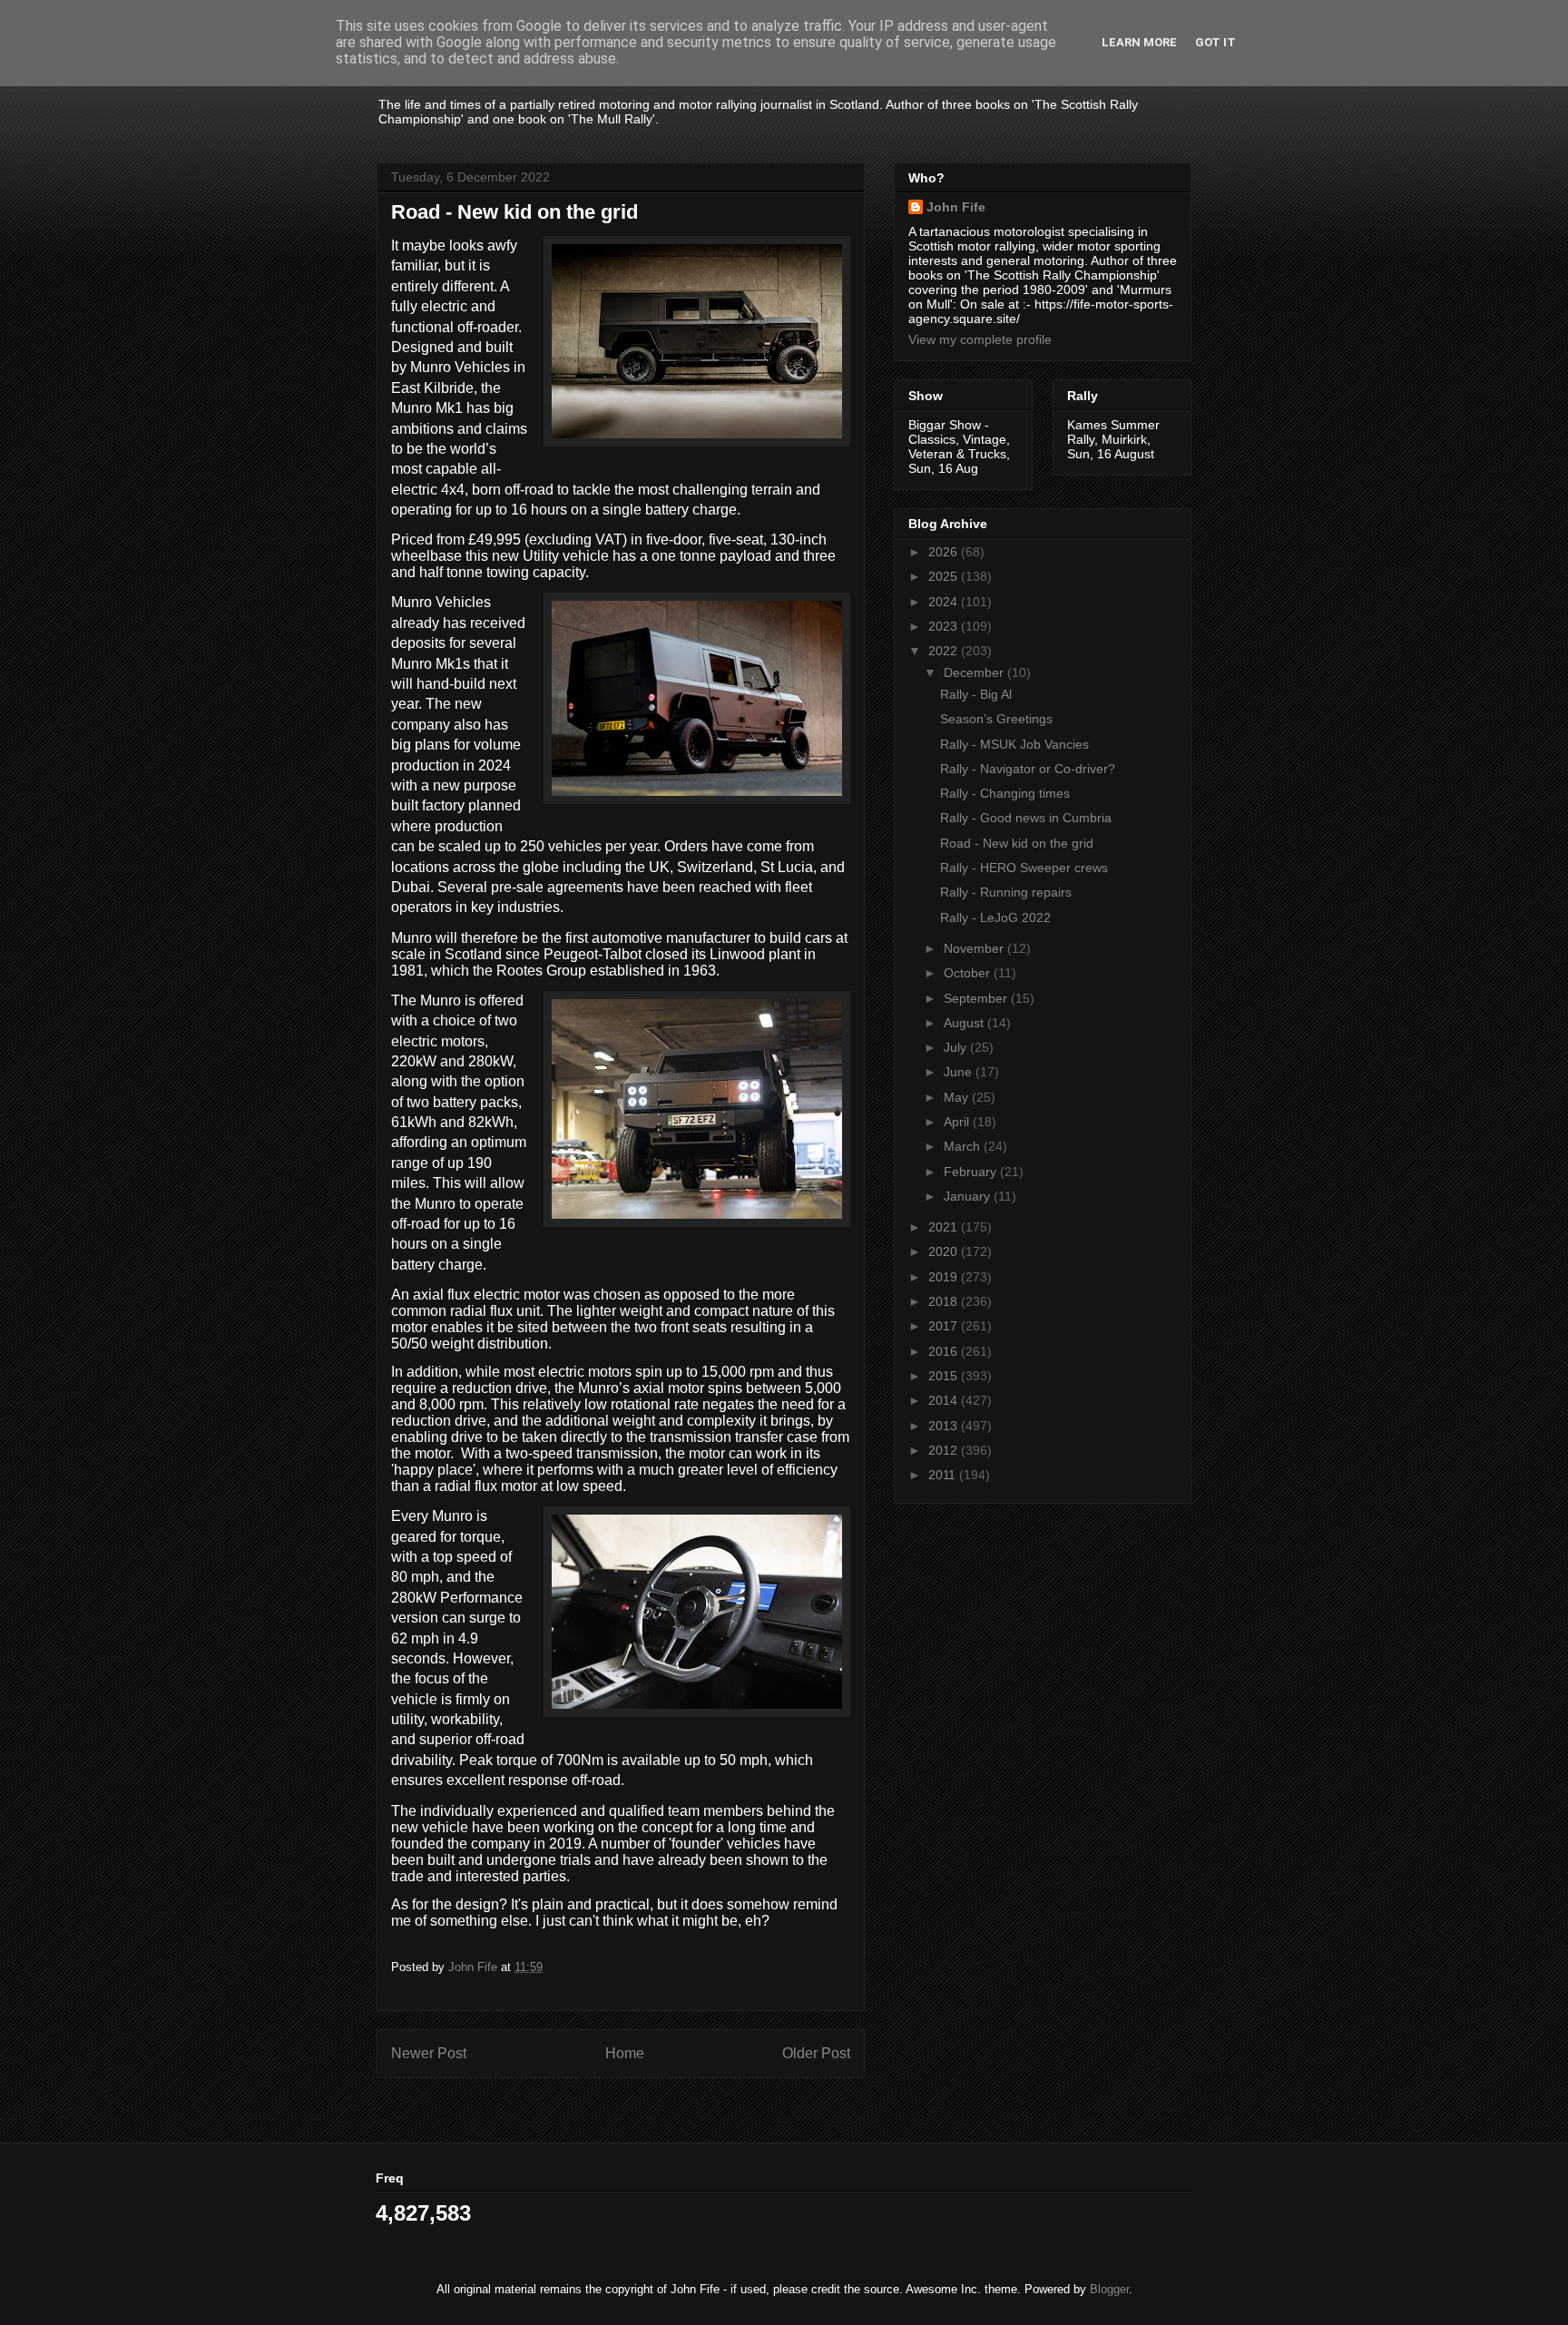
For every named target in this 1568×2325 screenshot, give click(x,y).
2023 (945, 626)
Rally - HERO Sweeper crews (1024, 868)
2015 (945, 1376)
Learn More (1139, 42)
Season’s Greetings (996, 719)
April (958, 1122)
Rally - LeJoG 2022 (995, 917)
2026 (945, 552)
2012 (945, 1450)
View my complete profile (980, 339)
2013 (945, 1426)
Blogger (1109, 2289)
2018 (945, 1301)
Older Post (816, 2053)
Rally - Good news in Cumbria (1026, 818)
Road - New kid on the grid (1017, 843)
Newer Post (429, 2053)
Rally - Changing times (1005, 793)
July (957, 1047)
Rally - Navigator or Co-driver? (1028, 769)
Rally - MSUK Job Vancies (1014, 744)
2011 (944, 1475)
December (975, 672)
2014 (945, 1400)
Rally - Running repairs (1006, 892)
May (958, 1097)
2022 (945, 651)
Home (625, 2053)
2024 (945, 602)
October (969, 973)
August (965, 1023)
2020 (945, 1251)
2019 (945, 1277)
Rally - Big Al (976, 694)
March (964, 1146)
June (960, 1072)
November (975, 948)
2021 (945, 1227)
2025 (945, 576)
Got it (1215, 42)
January (969, 1196)
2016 (945, 1351)
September (977, 998)
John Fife (956, 207)
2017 (945, 1326)
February (972, 1172)
